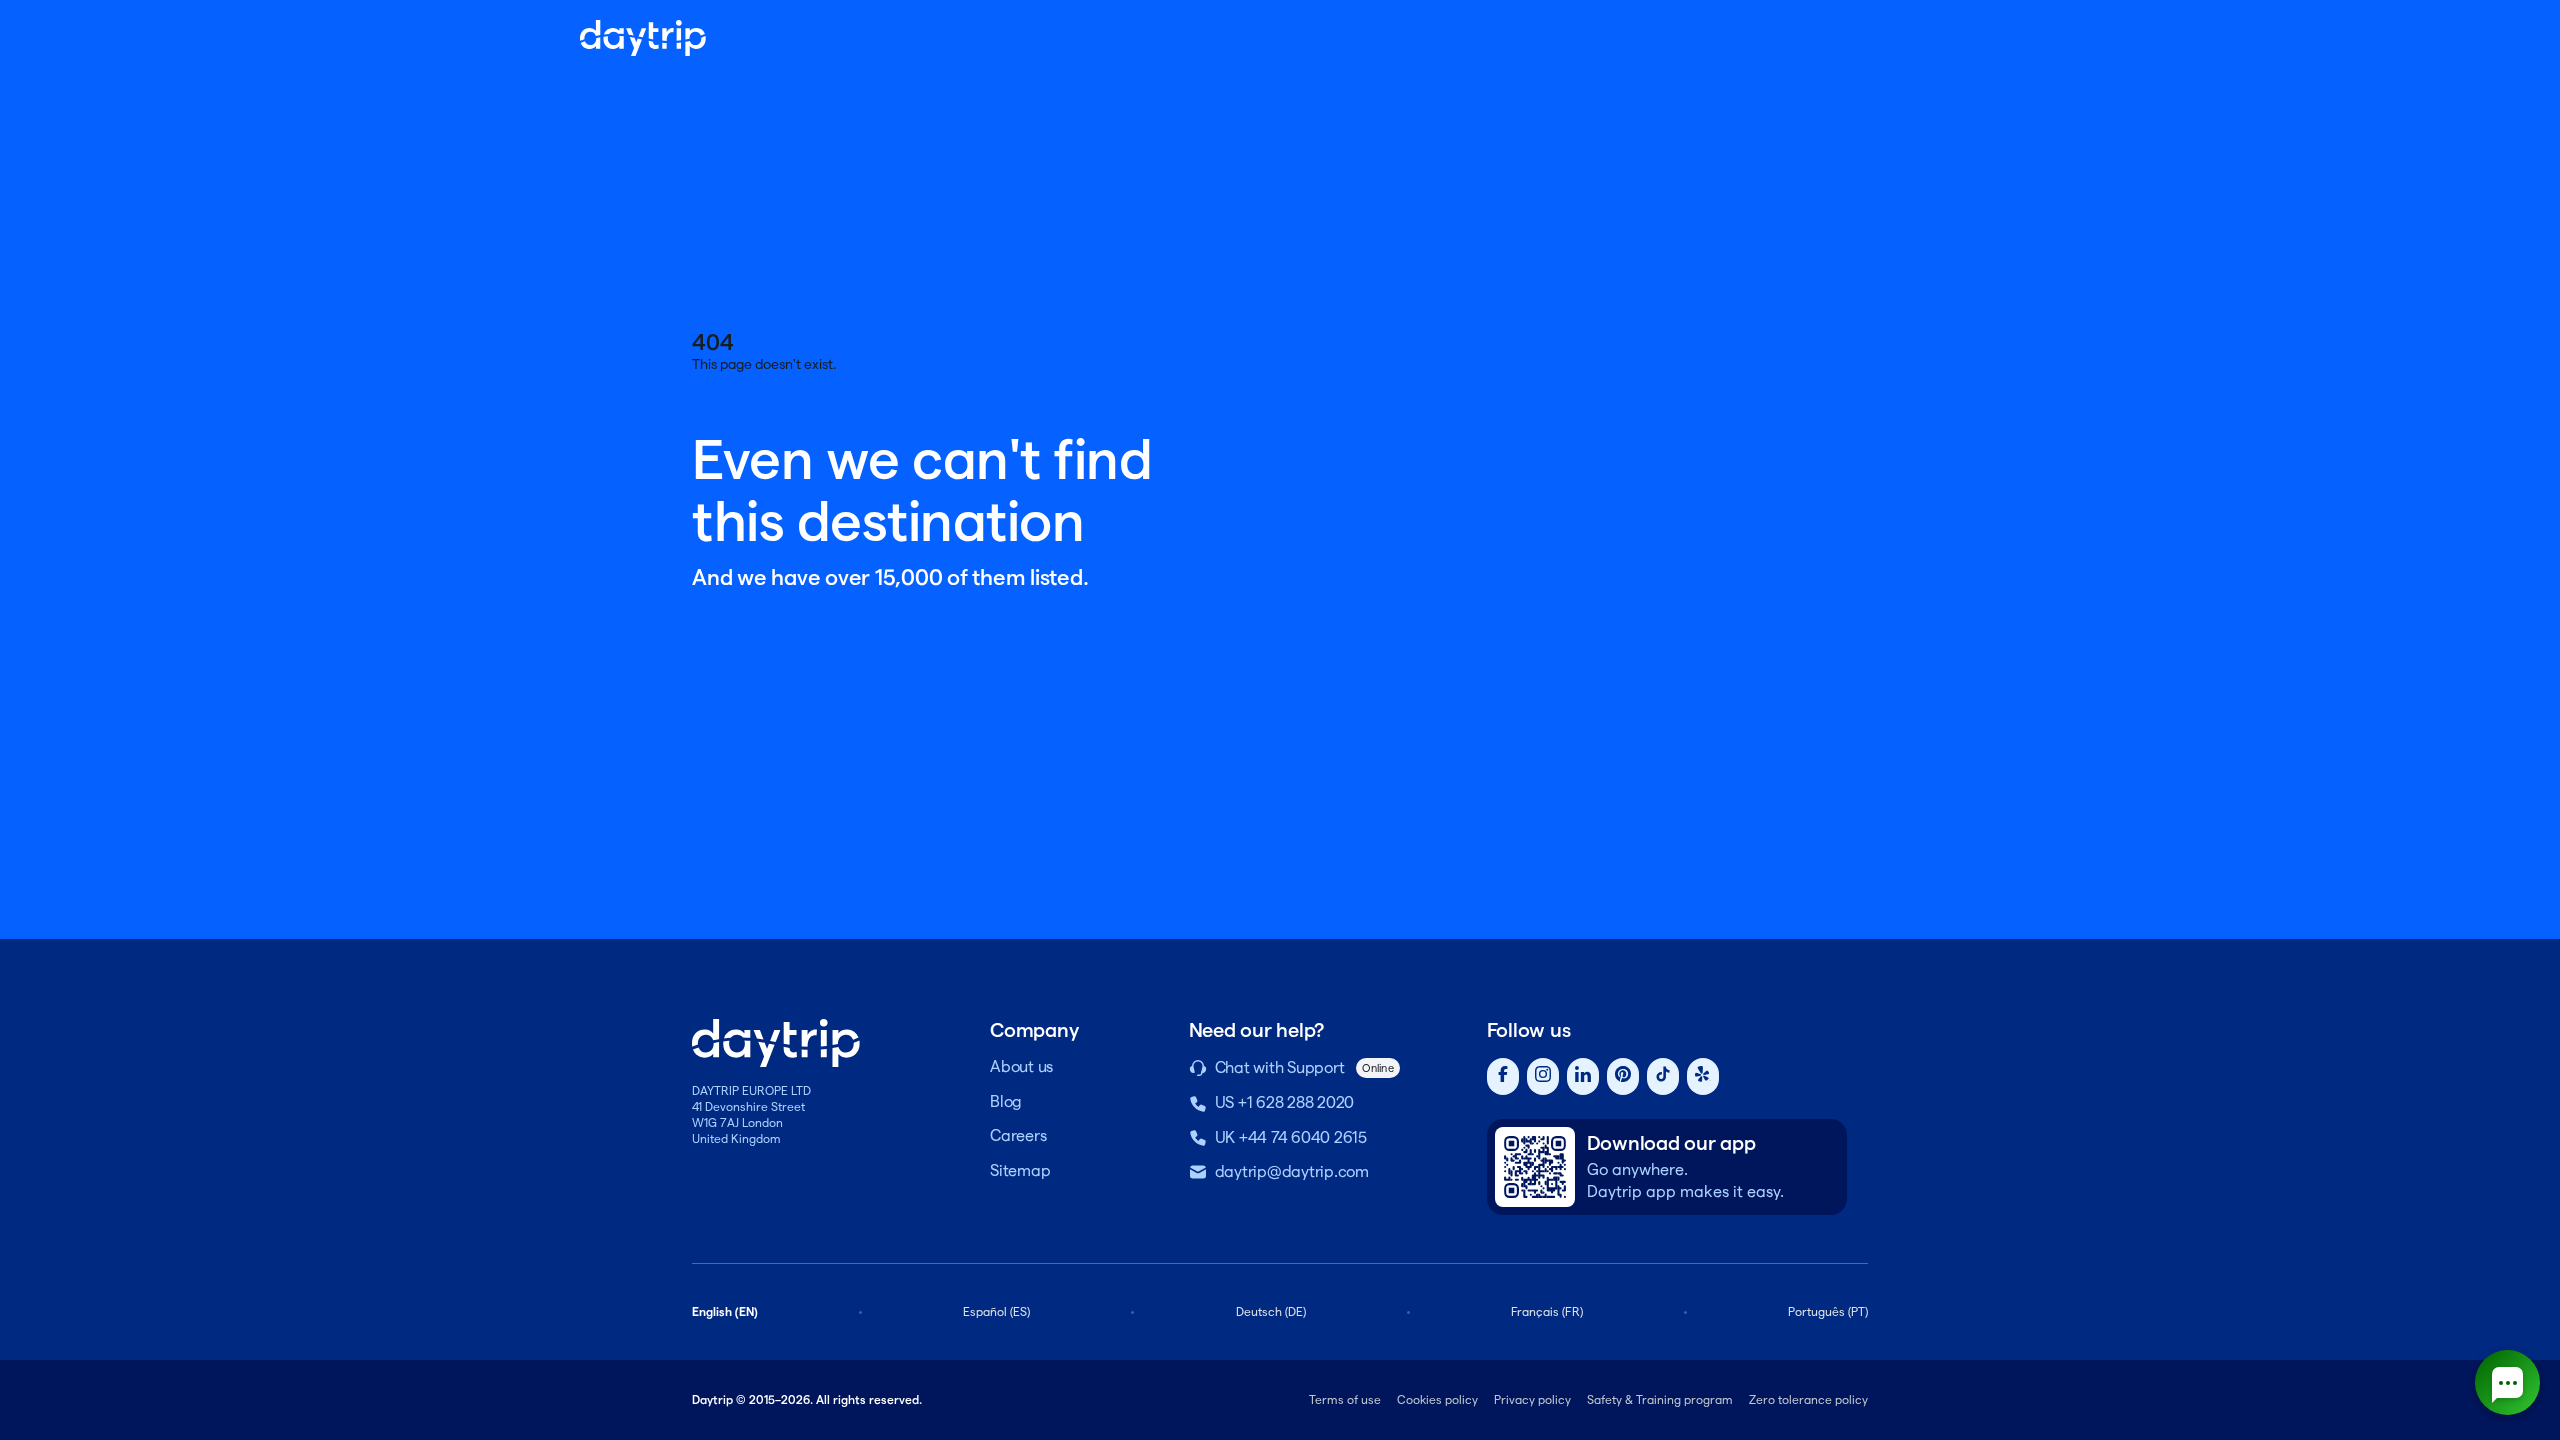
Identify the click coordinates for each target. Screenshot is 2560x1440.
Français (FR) (1547, 1311)
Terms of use (1345, 1399)
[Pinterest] (1623, 1076)
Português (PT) (1828, 1311)
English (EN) (725, 1311)
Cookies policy (1437, 1399)
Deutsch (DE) (1271, 1311)
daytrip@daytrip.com (1292, 1171)
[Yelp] (1703, 1076)
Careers (1018, 1135)
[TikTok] (1663, 1076)
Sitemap (1020, 1170)
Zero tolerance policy (1808, 1399)
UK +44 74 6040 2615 (1291, 1137)
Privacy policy (1532, 1399)
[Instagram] (1543, 1076)
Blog (1006, 1101)
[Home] (643, 38)
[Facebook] (1503, 1076)
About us (1021, 1066)
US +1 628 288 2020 (1285, 1102)
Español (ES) (996, 1311)
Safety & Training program (1660, 1399)
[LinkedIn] (1583, 1076)
